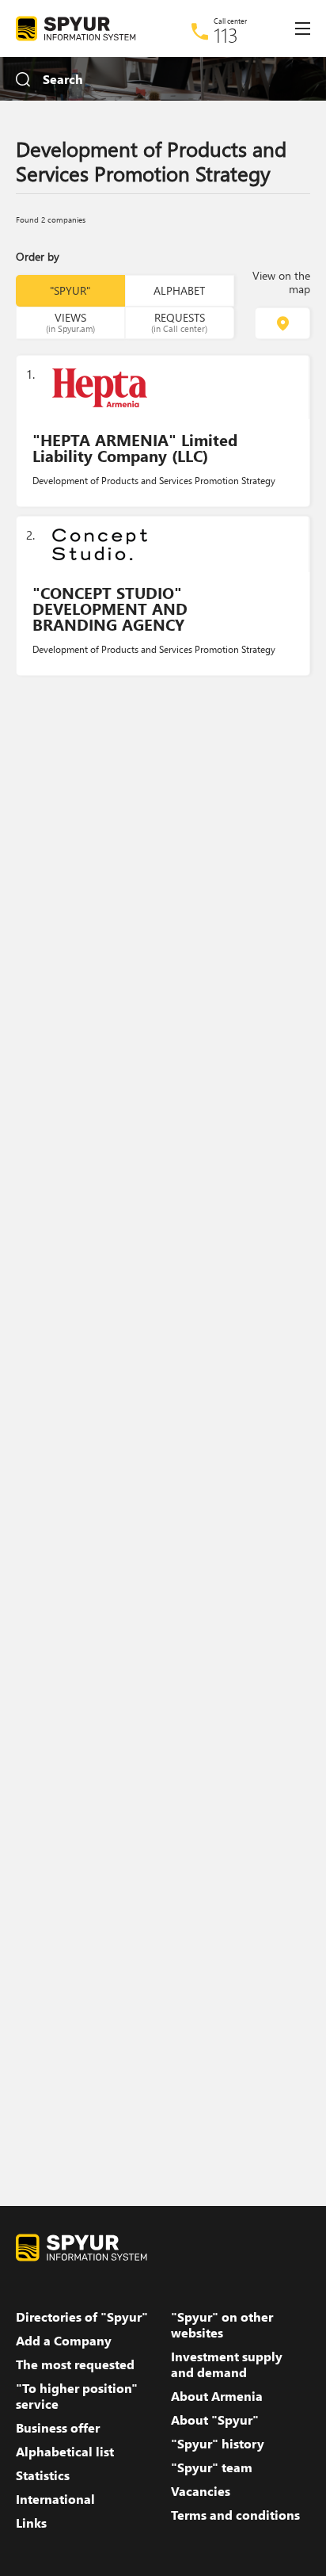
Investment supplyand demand (227, 2364)
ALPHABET (179, 290)
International (55, 2499)
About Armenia (217, 2396)
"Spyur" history (218, 2444)
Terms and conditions (235, 2515)
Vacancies (201, 2491)
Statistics (43, 2475)
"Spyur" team (212, 2467)
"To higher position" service (77, 2396)
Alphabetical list (65, 2452)
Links (31, 2523)
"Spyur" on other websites (222, 2325)
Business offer (58, 2428)
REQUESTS (179, 322)
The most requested (75, 2364)
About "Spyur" (215, 2420)
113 (226, 35)
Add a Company (64, 2341)
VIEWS (70, 322)
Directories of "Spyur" (82, 2317)
